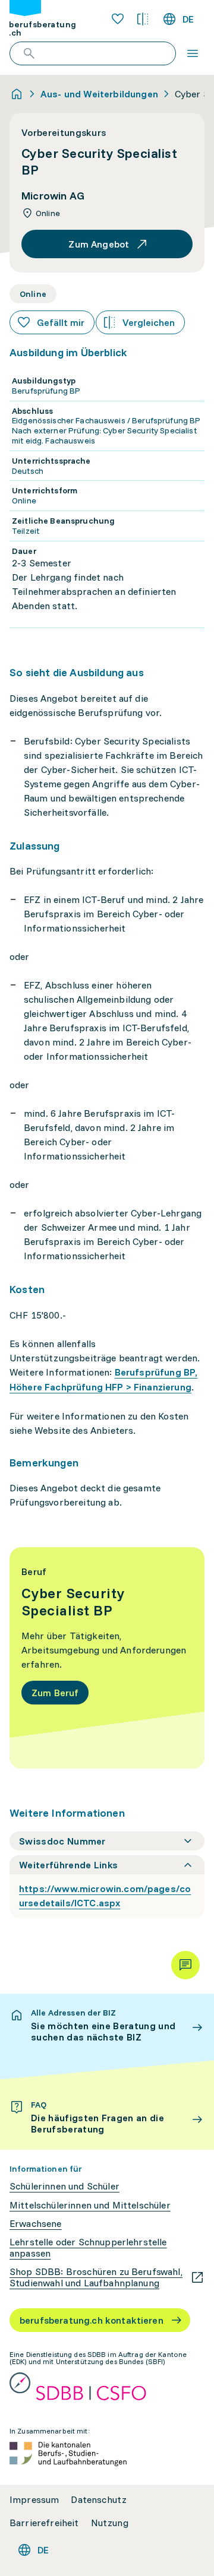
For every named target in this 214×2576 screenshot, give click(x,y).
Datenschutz (99, 2500)
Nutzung (110, 2523)
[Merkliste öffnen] (118, 19)
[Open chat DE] (185, 1965)
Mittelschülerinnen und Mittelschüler (90, 2205)
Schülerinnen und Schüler (64, 2186)
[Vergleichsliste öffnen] (143, 19)
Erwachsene (36, 2224)
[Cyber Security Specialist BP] (107, 1658)
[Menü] (193, 53)
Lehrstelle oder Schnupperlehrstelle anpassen (88, 2248)
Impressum (34, 2500)
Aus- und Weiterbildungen (99, 94)
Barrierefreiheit (44, 2523)
